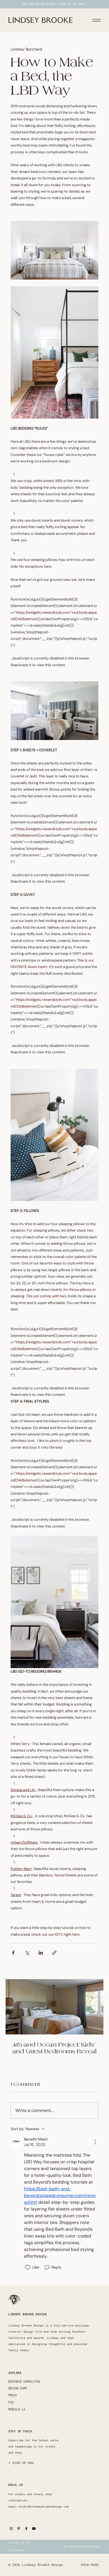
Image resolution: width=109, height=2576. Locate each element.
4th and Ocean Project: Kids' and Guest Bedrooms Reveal (54, 2048)
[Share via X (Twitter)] (27, 1953)
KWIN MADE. (91, 2565)
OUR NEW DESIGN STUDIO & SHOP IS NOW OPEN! (55, 4)
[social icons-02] (11, 2529)
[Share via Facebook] (13, 1953)
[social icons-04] (26, 2529)
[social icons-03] (19, 2529)
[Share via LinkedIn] (41, 1953)
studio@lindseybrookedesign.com (44, 2507)
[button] (22, 2463)
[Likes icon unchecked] (28, 2267)
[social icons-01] (34, 2529)
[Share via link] (54, 1953)
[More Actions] (95, 2142)
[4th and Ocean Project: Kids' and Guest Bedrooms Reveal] (54, 2007)
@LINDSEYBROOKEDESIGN (82, 2547)
